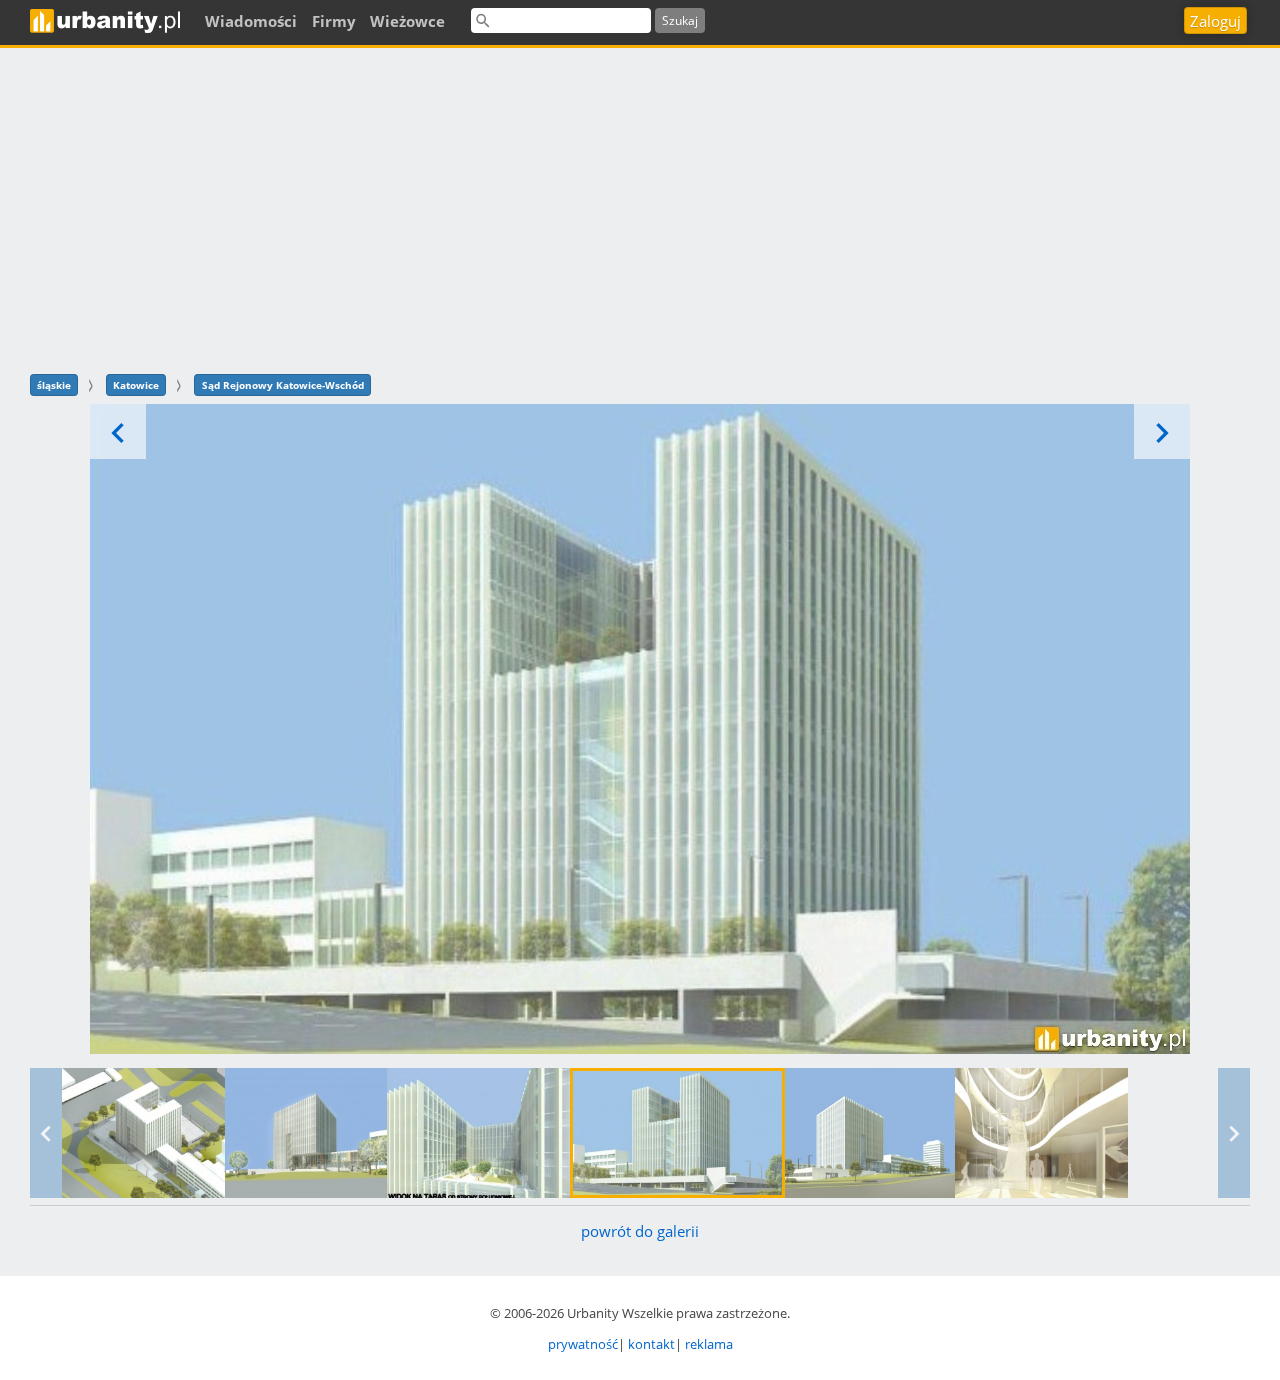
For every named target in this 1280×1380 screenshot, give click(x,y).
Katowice (136, 385)
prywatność (583, 1344)
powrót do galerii (640, 1231)
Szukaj (680, 20)
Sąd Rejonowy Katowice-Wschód (283, 385)
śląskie (54, 385)
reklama (709, 1344)
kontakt (651, 1344)
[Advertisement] (640, 208)
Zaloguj (1215, 21)
